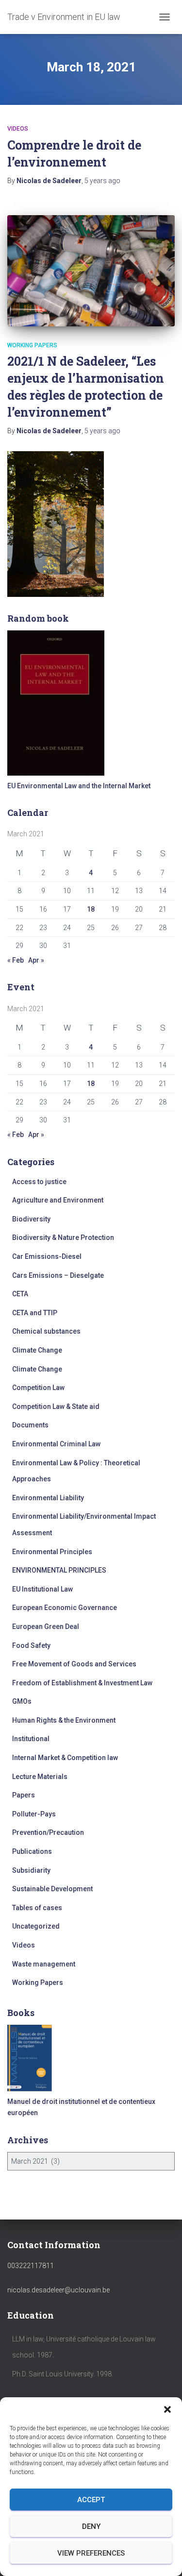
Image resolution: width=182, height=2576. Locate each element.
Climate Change (37, 1350)
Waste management (44, 1964)
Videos (18, 129)
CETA (20, 1294)
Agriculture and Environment (58, 1200)
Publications (32, 1851)
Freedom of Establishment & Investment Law (82, 1683)
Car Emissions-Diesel (47, 1256)
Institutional (31, 1739)
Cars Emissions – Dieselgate (58, 1275)
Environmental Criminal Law (56, 1444)
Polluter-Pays (34, 1814)
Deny (91, 2526)
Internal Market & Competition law (65, 1758)
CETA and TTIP (35, 1313)
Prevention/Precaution (48, 1832)
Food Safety (31, 1645)
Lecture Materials (40, 1777)
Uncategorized (36, 1926)
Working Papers (32, 345)
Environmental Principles (52, 1552)
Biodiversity (31, 1219)
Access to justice (39, 1182)
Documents (30, 1425)
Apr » (36, 960)
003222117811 (31, 2266)
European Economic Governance (65, 1608)
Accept (91, 2500)
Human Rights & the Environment (64, 1720)
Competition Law (38, 1388)
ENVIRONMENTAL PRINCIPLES (59, 1570)
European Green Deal (46, 1627)
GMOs (22, 1701)
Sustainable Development (52, 1889)
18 (91, 909)
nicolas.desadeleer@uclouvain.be (58, 2290)
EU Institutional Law (42, 1589)
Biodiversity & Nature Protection (63, 1237)
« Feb (16, 960)
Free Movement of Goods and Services (74, 1664)
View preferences (91, 2553)
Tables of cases (37, 1908)
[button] (167, 2409)
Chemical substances (46, 1331)
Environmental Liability (48, 1498)
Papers (24, 1795)
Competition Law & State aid (56, 1407)
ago (102, 181)
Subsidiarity (31, 1870)
